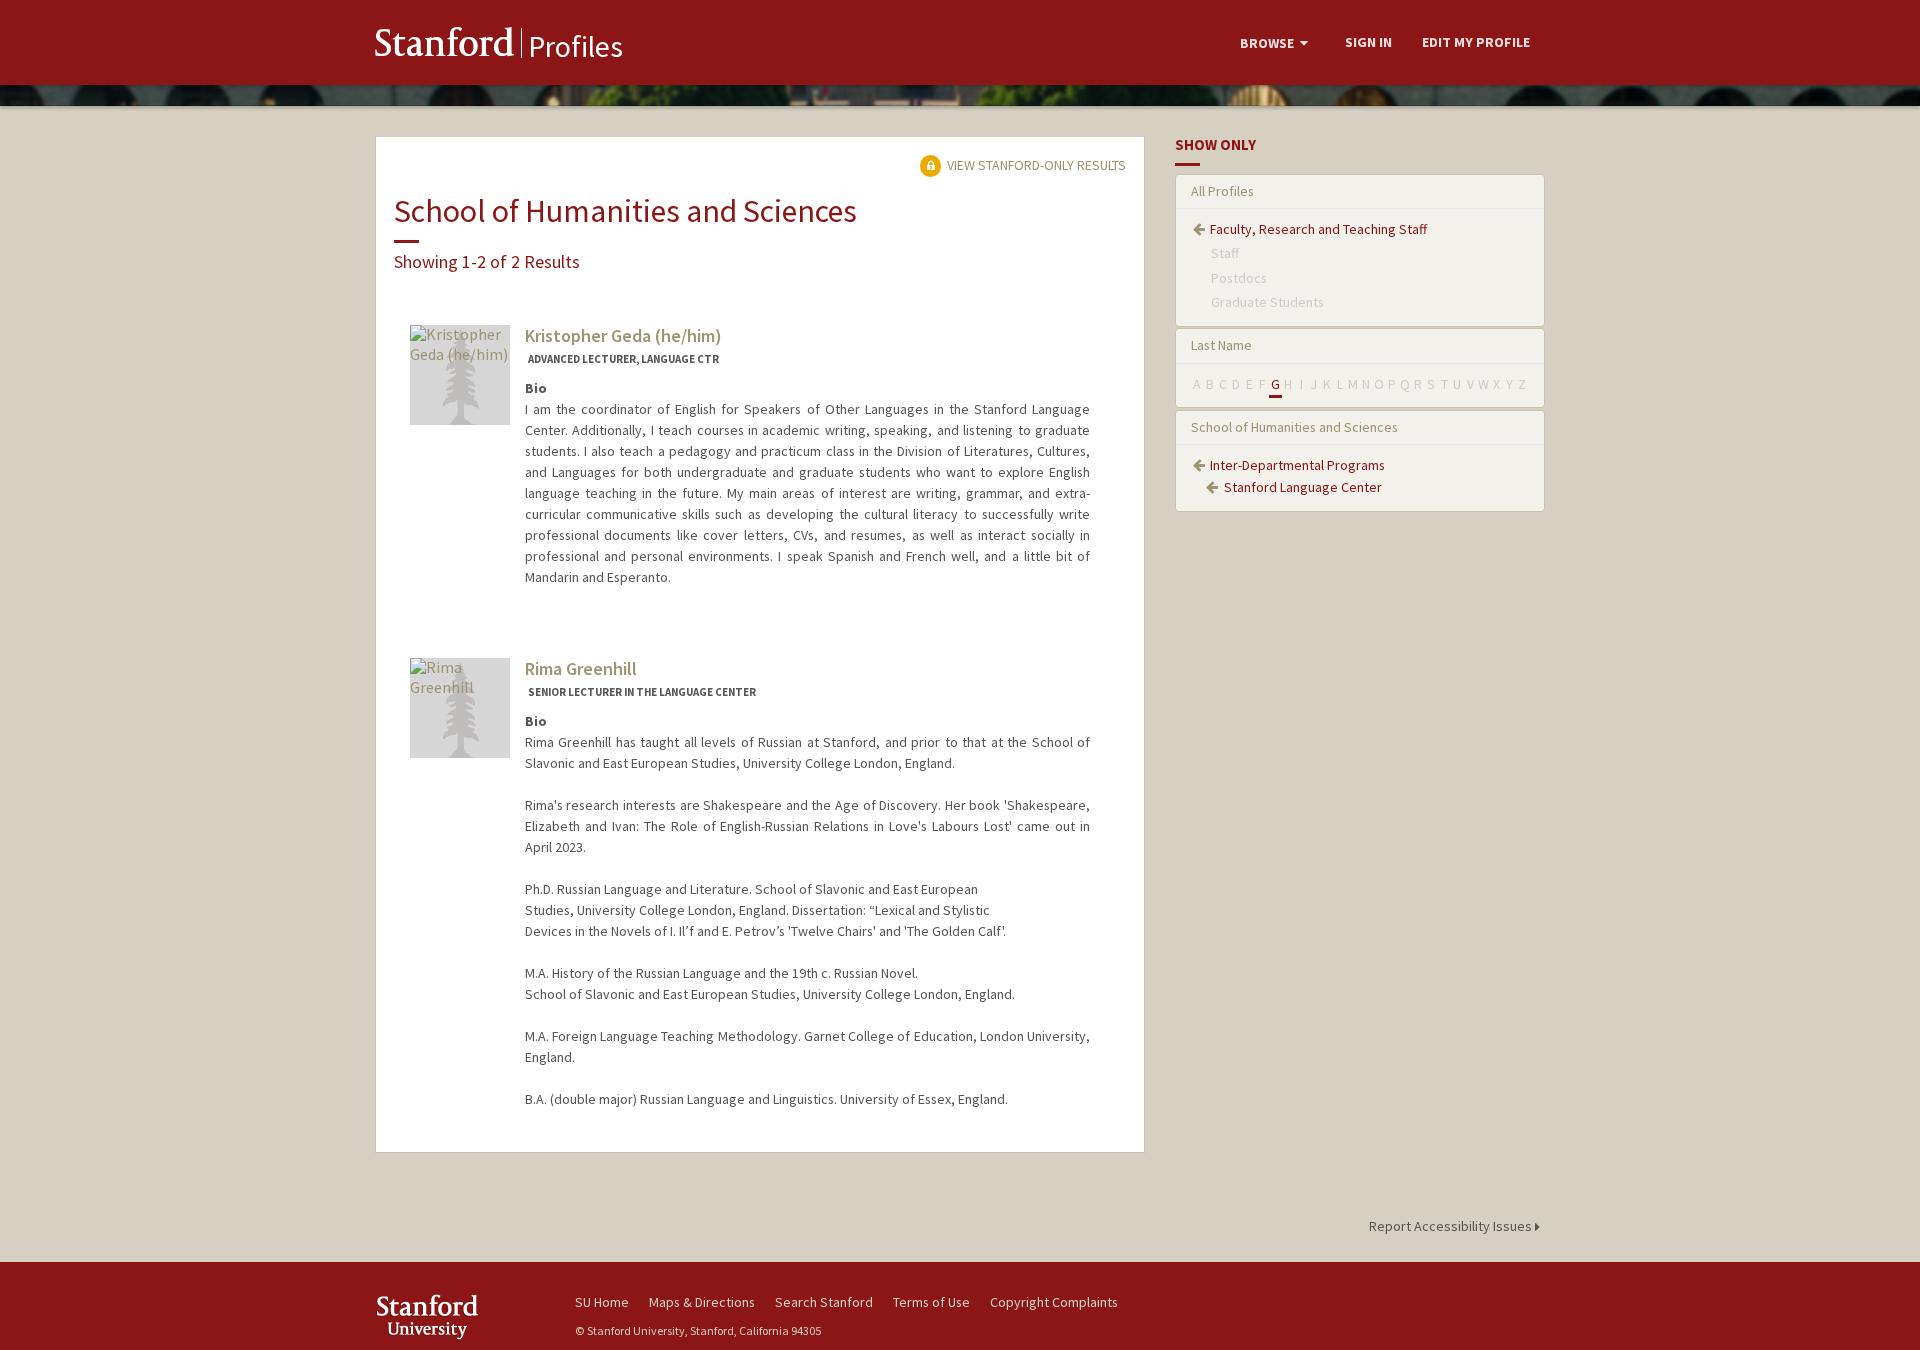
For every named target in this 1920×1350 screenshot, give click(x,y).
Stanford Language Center (1303, 487)
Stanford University (460, 1316)
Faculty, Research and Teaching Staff (1318, 229)
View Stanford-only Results (1035, 165)
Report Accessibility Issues (1452, 1226)
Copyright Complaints (1054, 1302)
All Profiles (1222, 191)
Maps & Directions (702, 1302)
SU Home (602, 1302)
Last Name (1221, 345)
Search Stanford (824, 1302)
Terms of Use (931, 1302)
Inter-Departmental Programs (1297, 465)
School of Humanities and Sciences (1294, 427)
